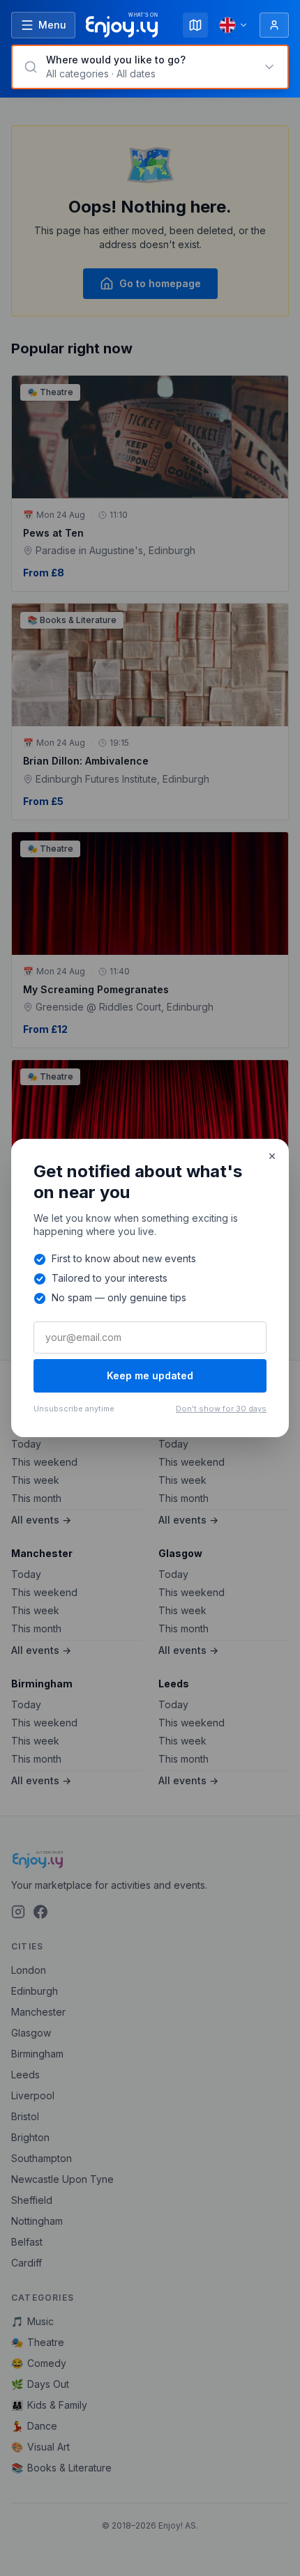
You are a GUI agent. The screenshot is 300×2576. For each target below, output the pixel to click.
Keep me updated (150, 1375)
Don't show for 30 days (221, 1409)
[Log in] (274, 25)
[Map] (195, 25)
